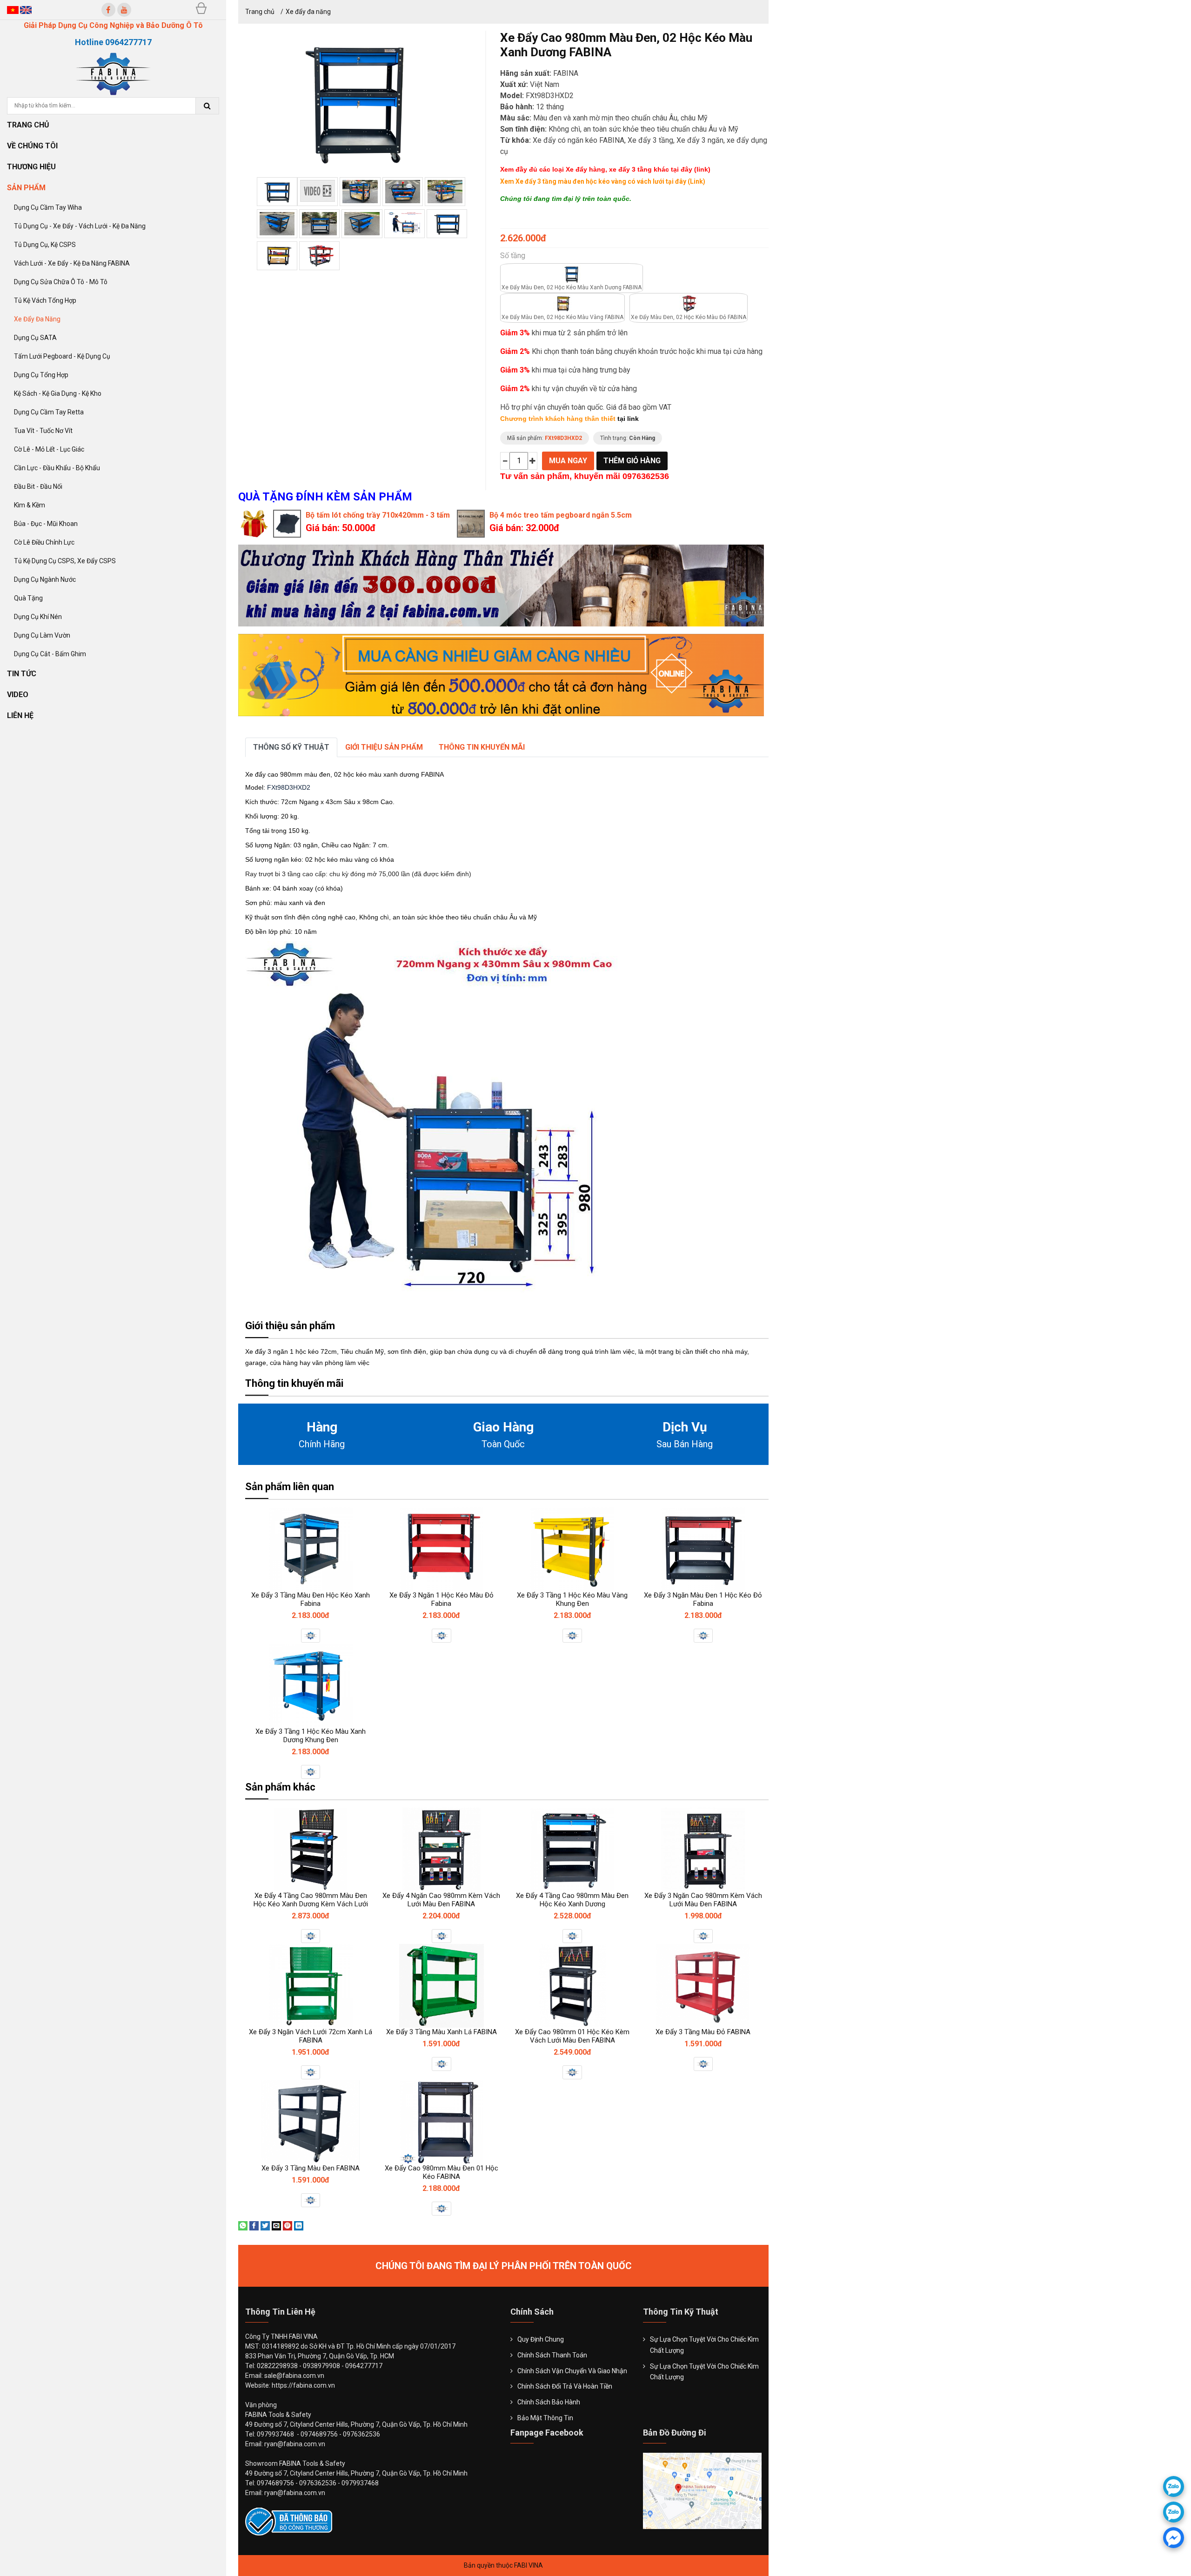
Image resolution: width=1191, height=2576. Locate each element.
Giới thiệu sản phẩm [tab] (384, 747)
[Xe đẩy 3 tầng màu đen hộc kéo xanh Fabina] (311, 1549)
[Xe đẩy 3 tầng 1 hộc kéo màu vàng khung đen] (572, 1549)
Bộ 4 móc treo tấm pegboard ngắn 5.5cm (561, 515)
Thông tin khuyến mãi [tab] (482, 747)
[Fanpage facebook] (108, 10)
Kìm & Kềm (30, 505)
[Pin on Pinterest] (288, 2225)
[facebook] (1174, 2538)
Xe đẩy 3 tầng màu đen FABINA (311, 2168)
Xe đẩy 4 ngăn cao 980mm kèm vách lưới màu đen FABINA (441, 1900)
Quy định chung (541, 2339)
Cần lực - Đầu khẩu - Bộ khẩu (57, 468)
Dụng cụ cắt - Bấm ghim (50, 654)
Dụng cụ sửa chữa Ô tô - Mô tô (61, 282)
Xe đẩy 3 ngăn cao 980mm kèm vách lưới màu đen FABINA (703, 1900)
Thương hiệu (32, 167)
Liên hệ (20, 716)
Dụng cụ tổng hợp (41, 375)
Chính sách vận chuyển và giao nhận (572, 2371)
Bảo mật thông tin (545, 2418)
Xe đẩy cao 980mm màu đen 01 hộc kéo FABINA (442, 2172)
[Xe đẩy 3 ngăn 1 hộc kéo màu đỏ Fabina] (442, 1549)
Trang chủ (28, 125)
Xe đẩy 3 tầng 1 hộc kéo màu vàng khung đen (572, 1599)
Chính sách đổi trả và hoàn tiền (565, 2386)
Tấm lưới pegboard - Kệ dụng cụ (62, 356)
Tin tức (22, 674)
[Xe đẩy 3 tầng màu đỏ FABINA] (703, 1986)
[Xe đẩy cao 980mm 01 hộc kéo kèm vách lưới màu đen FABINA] (572, 1986)
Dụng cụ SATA (35, 338)
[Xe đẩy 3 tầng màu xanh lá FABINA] (442, 1986)
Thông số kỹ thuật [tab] (291, 747)
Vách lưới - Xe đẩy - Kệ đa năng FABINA (72, 263)
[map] (702, 2490)
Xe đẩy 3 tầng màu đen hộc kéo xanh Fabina (311, 1599)
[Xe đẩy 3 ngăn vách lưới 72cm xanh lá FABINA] (311, 1986)
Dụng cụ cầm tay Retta (49, 412)
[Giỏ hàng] (201, 8)
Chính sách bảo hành (549, 2402)
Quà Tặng (28, 598)
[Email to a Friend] (276, 2225)
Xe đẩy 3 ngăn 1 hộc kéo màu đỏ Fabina (442, 1599)
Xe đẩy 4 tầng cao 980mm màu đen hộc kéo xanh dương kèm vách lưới (311, 1900)
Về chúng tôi (33, 146)
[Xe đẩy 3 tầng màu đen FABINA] (311, 2122)
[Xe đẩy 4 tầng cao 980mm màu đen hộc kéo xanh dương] (572, 1850)
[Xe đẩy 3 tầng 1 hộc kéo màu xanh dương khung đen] (311, 1685)
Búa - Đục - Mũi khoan (46, 524)
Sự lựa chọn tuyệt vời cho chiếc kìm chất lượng (704, 2345)
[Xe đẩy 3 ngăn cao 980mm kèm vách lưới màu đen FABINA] (703, 1850)
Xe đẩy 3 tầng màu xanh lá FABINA (442, 2032)
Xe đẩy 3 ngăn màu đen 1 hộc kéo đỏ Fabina (703, 1599)
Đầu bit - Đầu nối (38, 486)
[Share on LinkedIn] (299, 2225)
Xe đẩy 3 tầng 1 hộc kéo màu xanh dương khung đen (311, 1736)
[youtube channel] (124, 10)
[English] (26, 10)
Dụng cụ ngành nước (45, 579)
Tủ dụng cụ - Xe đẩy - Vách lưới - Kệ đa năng (80, 226)
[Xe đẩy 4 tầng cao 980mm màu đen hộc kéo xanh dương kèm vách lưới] (311, 1850)
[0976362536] (1174, 2486)
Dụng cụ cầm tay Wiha (48, 207)
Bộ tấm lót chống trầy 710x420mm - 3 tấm (378, 515)
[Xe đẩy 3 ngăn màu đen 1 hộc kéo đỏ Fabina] (703, 1549)
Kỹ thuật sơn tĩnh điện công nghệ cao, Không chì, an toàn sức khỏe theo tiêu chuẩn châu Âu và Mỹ (391, 917)
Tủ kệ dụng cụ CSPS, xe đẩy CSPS (65, 561)
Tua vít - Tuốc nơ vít (43, 431)
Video (18, 695)
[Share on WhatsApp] (243, 2225)
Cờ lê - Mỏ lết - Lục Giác (49, 449)
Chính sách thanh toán (552, 2355)
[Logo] (113, 73)
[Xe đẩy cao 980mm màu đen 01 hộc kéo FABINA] (442, 2122)
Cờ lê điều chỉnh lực (44, 542)
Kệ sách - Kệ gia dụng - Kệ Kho (58, 393)
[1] (360, 192)
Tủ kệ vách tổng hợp (45, 300)
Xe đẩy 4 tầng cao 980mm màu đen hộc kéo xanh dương (572, 1900)
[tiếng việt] (13, 10)
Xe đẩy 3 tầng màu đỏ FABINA (703, 2032)
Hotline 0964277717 (113, 42)
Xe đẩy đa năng (37, 319)
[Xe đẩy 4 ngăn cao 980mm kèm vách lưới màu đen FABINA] (442, 1850)
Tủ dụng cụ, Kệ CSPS (45, 245)
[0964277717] (1174, 2512)
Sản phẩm (27, 188)
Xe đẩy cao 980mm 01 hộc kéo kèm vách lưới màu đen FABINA (572, 2036)
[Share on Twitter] (265, 2225)
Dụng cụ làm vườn (42, 635)
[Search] (207, 106)
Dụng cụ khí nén (38, 617)
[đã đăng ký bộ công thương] (289, 2521)
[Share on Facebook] (254, 2225)
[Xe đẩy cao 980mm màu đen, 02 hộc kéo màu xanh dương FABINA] (277, 192)
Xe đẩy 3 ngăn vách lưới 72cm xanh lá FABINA (311, 2036)
